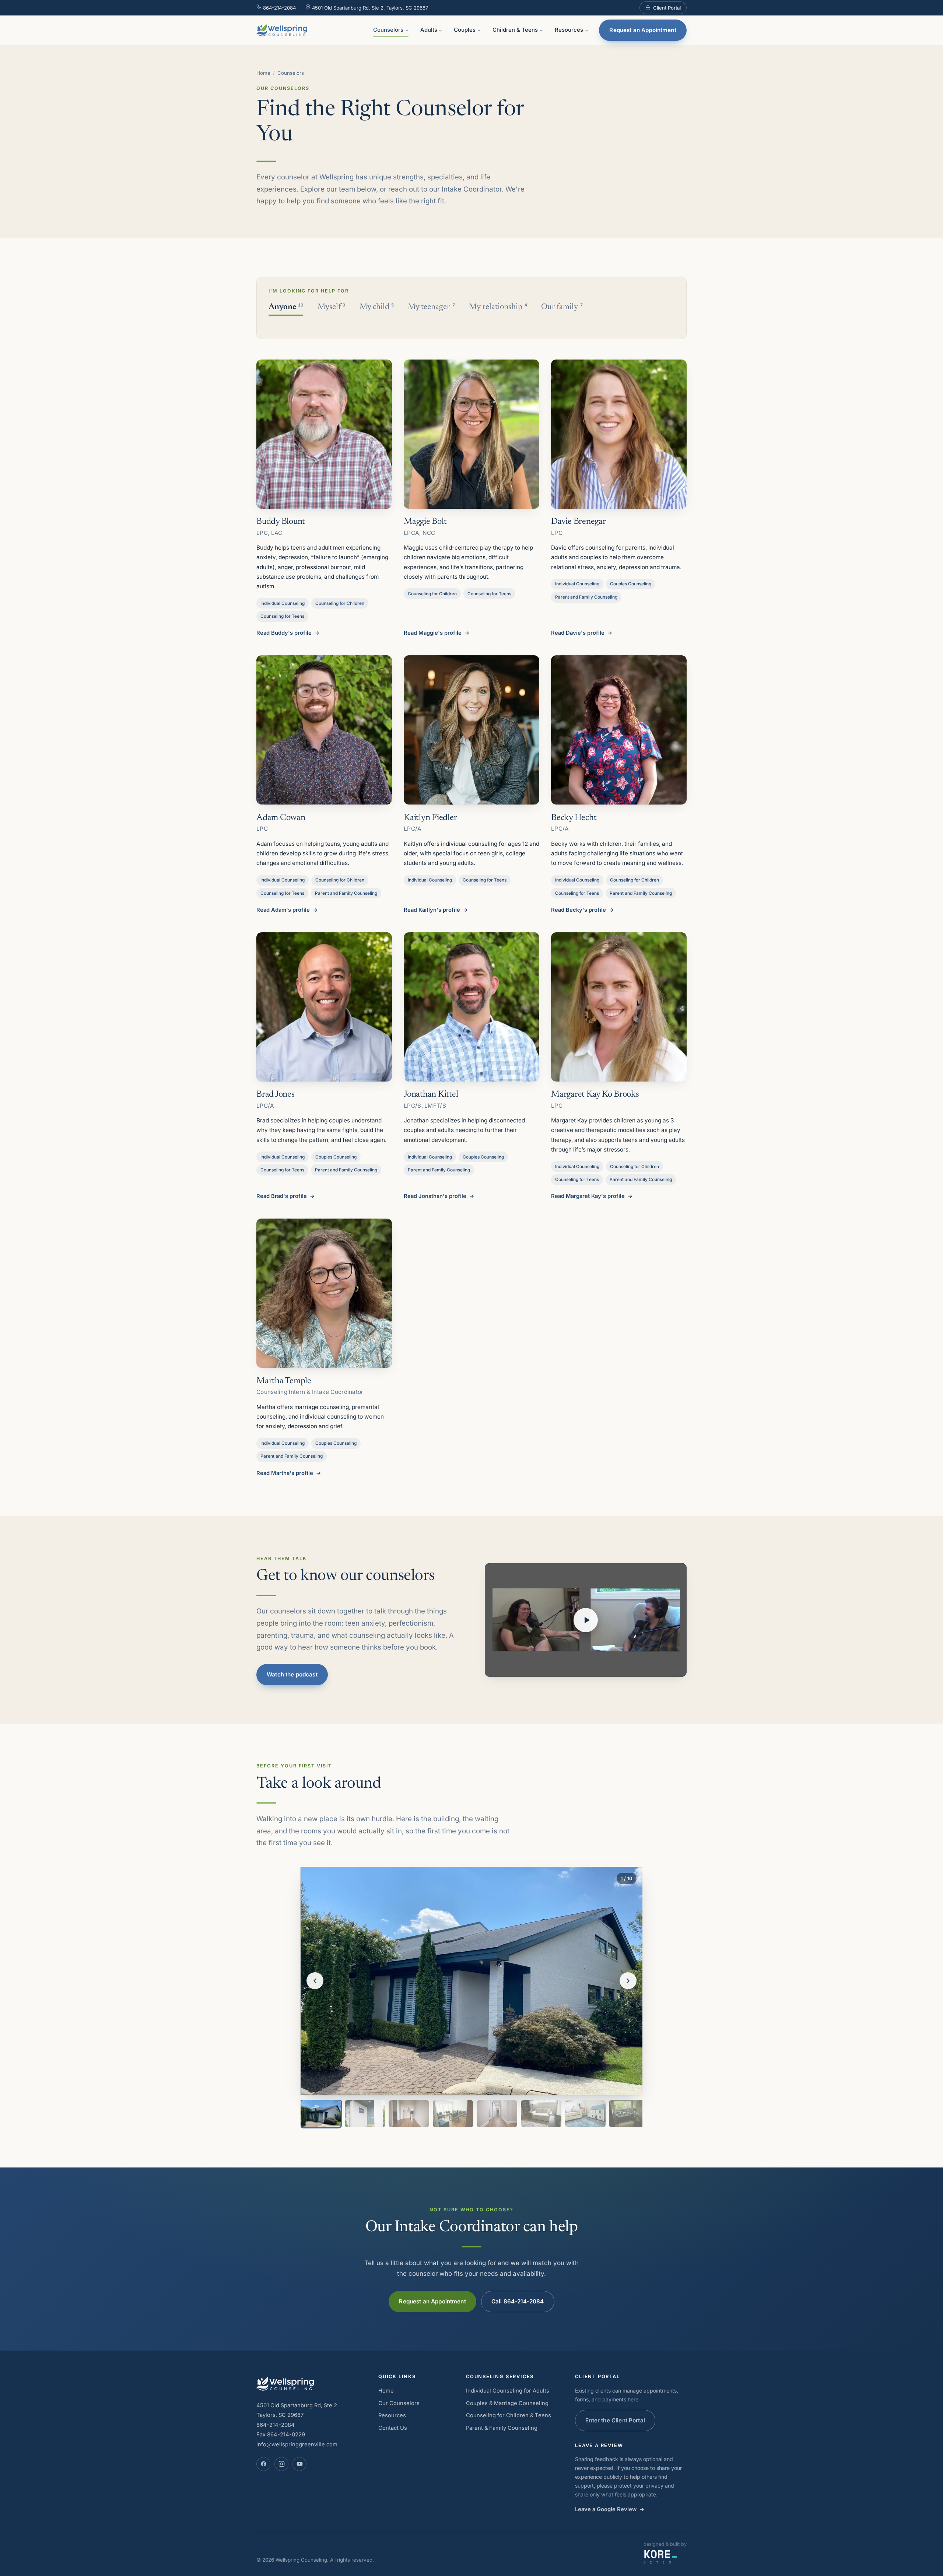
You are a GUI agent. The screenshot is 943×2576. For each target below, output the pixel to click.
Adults (429, 30)
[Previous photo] (315, 1981)
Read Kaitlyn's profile (432, 910)
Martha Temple (284, 1381)
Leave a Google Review (606, 2509)
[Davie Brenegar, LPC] (619, 434)
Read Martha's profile (285, 1473)
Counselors (388, 30)
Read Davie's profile (578, 633)
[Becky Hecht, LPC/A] (619, 730)
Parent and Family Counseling (586, 597)
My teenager (431, 307)
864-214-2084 (279, 8)
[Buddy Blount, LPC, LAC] (324, 434)
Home (263, 73)
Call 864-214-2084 (518, 2301)
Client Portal (667, 8)
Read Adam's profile (283, 910)
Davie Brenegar (579, 522)
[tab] (321, 2114)
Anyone (286, 307)
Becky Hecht (574, 818)
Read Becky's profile (579, 910)
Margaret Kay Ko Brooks (595, 1094)
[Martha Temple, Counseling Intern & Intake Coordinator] (324, 1293)
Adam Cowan (281, 818)
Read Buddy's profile (284, 633)
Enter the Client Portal (615, 2420)
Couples (465, 30)
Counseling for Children (340, 603)
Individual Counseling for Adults (508, 2391)
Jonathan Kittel (431, 1094)
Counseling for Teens (282, 616)
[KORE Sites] (661, 2557)
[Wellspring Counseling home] (282, 30)
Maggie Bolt (425, 522)
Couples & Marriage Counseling (507, 2403)
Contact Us (393, 2428)
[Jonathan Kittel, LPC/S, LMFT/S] (471, 1007)
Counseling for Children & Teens (509, 2415)
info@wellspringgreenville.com (297, 2444)
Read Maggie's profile (433, 633)
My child (377, 307)
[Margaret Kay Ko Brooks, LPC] (619, 1007)
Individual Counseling (283, 603)
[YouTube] (299, 2464)
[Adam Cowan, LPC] (324, 730)
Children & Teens (515, 30)
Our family (562, 307)
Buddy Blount (281, 522)
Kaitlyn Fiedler (430, 818)
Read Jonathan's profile (435, 1196)
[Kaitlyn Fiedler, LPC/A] (471, 730)
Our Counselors (399, 2403)
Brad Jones (276, 1094)
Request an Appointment (643, 30)
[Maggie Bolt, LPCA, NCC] (471, 434)
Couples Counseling (631, 584)
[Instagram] (281, 2464)
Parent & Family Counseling (502, 2428)
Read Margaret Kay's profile (588, 1196)
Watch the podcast (292, 1674)
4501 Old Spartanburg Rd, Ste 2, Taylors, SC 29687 (369, 8)
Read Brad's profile (282, 1196)
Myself (331, 307)
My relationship (498, 307)
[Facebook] (263, 2464)
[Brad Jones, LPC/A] (324, 1007)
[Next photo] (628, 1981)
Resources (569, 30)
